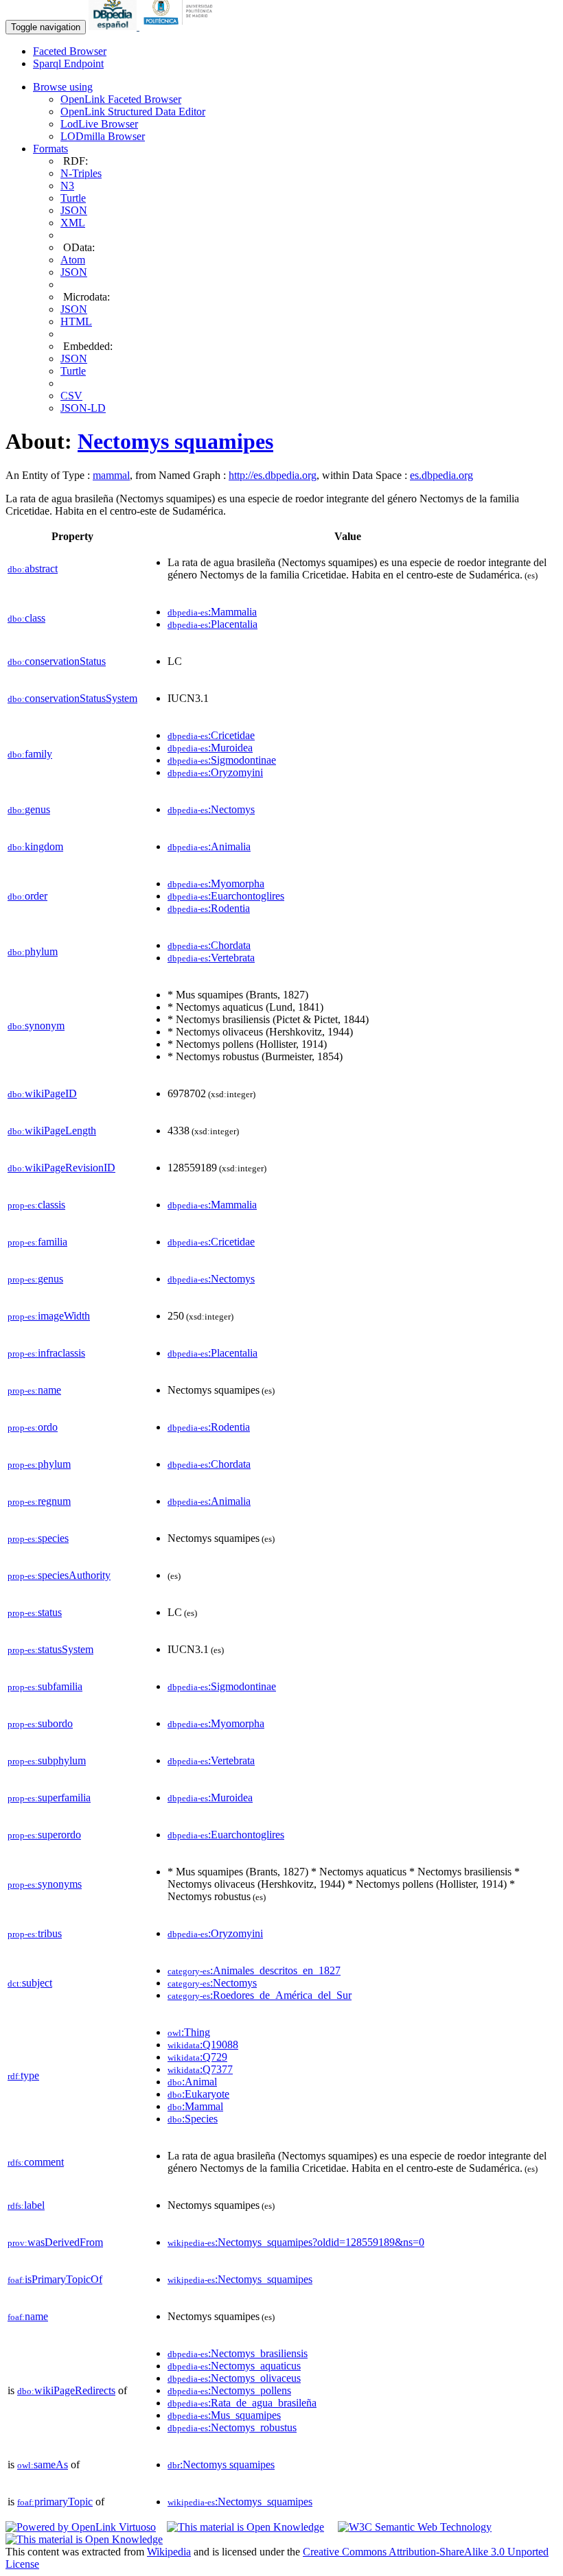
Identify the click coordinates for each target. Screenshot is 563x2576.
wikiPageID (42, 1093)
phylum (33, 951)
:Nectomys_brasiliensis (238, 2353)
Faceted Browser (70, 51)
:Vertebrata (211, 958)
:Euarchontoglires (226, 896)
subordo (40, 1723)
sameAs (43, 2464)
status (35, 1612)
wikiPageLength (52, 1131)
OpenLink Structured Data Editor (133, 112)
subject (30, 1983)
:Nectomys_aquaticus (234, 2366)
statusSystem (50, 1649)
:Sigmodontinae (222, 760)
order (27, 896)
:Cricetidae (211, 735)
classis (36, 1205)
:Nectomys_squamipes (240, 2279)
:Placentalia (212, 624)
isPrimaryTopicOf (55, 2279)
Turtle (73, 198)
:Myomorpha (216, 883)
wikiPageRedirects (66, 2390)
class (26, 618)
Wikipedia (169, 2552)
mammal (111, 475)
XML (73, 223)
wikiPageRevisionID (61, 1168)
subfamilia (45, 1686)
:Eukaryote (198, 2094)
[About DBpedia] (114, 26)
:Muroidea (210, 748)
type (23, 2075)
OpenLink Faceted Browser (121, 99)
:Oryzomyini (215, 772)
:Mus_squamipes (224, 2415)
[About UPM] (181, 26)
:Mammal (195, 2106)
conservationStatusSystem (72, 698)
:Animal (192, 2082)
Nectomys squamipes (175, 441)
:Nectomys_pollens (229, 2390)
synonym (36, 1026)
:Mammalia (212, 612)
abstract (33, 569)
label (26, 2205)
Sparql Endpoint (68, 63)
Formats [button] (50, 149)
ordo (33, 1427)
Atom (73, 260)
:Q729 (197, 2057)
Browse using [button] (63, 87)
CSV (71, 396)
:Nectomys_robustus (232, 2427)
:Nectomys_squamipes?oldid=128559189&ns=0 (296, 2242)
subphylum (47, 1760)
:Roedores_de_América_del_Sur (260, 1995)
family (30, 754)
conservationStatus (57, 661)
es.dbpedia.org (441, 475)
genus (29, 809)
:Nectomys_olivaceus (234, 2378)
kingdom (35, 846)
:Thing (189, 2032)
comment (36, 2162)
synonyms (45, 1884)
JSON (74, 210)
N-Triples (81, 173)
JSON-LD (83, 408)
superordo (44, 1835)
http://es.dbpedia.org (273, 475)
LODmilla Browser (103, 136)
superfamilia (49, 1798)
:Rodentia (209, 908)
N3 (67, 186)
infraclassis (46, 1353)
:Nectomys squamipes (221, 2464)
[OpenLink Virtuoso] (81, 2527)
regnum (39, 1501)
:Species (193, 2119)
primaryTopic (55, 2502)
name (34, 1390)
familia (37, 1242)
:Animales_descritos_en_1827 (254, 1970)
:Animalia (209, 846)
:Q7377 (200, 2069)
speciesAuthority (59, 1575)
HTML (76, 321)
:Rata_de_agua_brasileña (242, 2403)
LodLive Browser (99, 124)
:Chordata (209, 945)
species (38, 1538)
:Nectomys (211, 809)
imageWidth (49, 1316)
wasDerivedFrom (55, 2242)
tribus (35, 1933)
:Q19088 (203, 2045)
